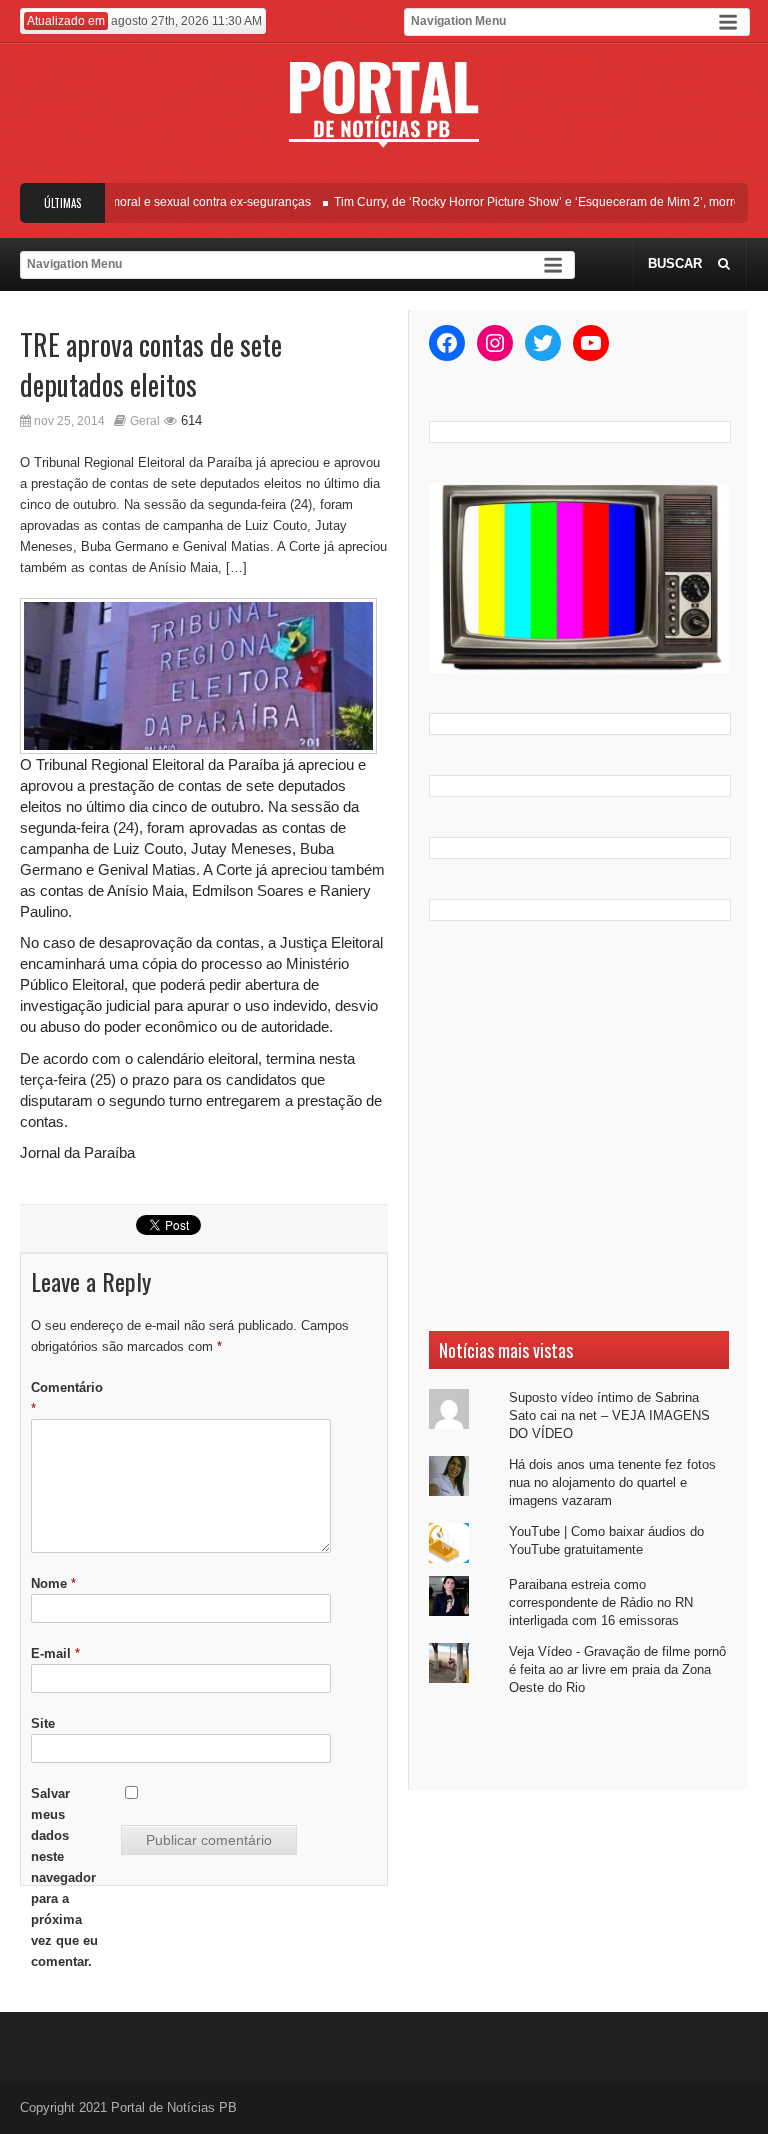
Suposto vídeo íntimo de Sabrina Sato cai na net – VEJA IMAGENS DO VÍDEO (609, 1415)
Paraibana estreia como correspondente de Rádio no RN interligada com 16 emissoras (601, 1602)
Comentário (67, 1398)
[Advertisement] (579, 1126)
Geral (145, 421)
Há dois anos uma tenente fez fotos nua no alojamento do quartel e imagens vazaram (612, 1482)
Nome (53, 1583)
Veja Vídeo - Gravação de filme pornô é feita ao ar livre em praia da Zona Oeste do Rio (617, 1669)
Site (43, 1723)
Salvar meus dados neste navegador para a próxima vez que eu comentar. (64, 1877)
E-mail (55, 1653)
